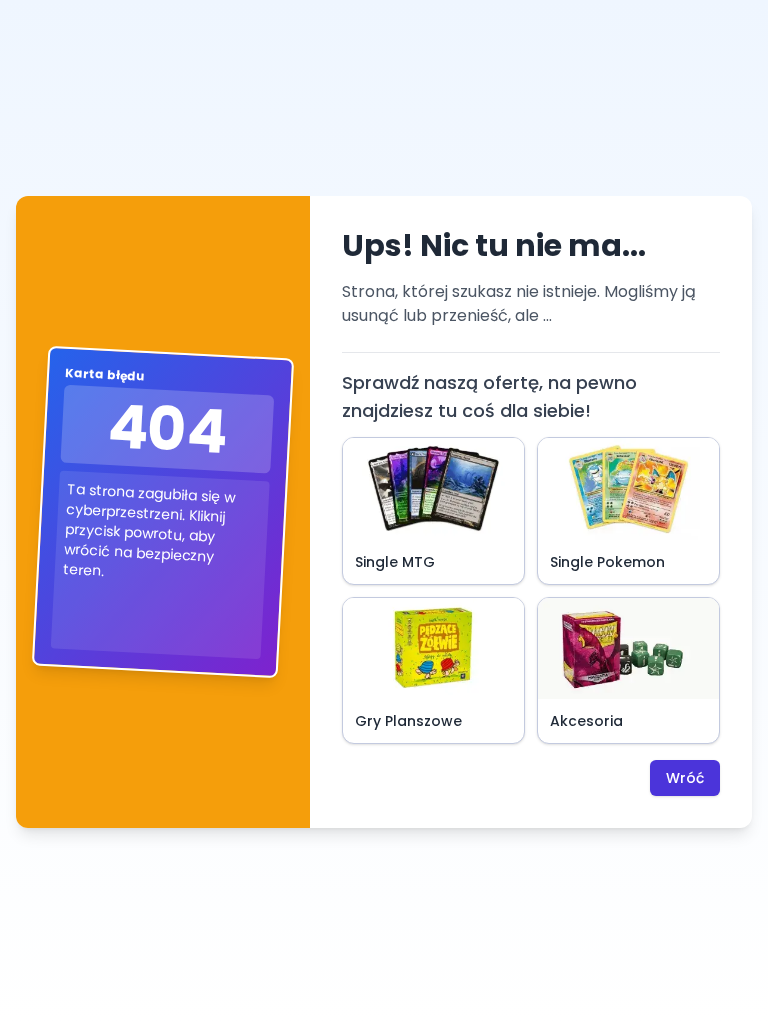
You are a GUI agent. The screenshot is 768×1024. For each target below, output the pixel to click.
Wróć (685, 778)
